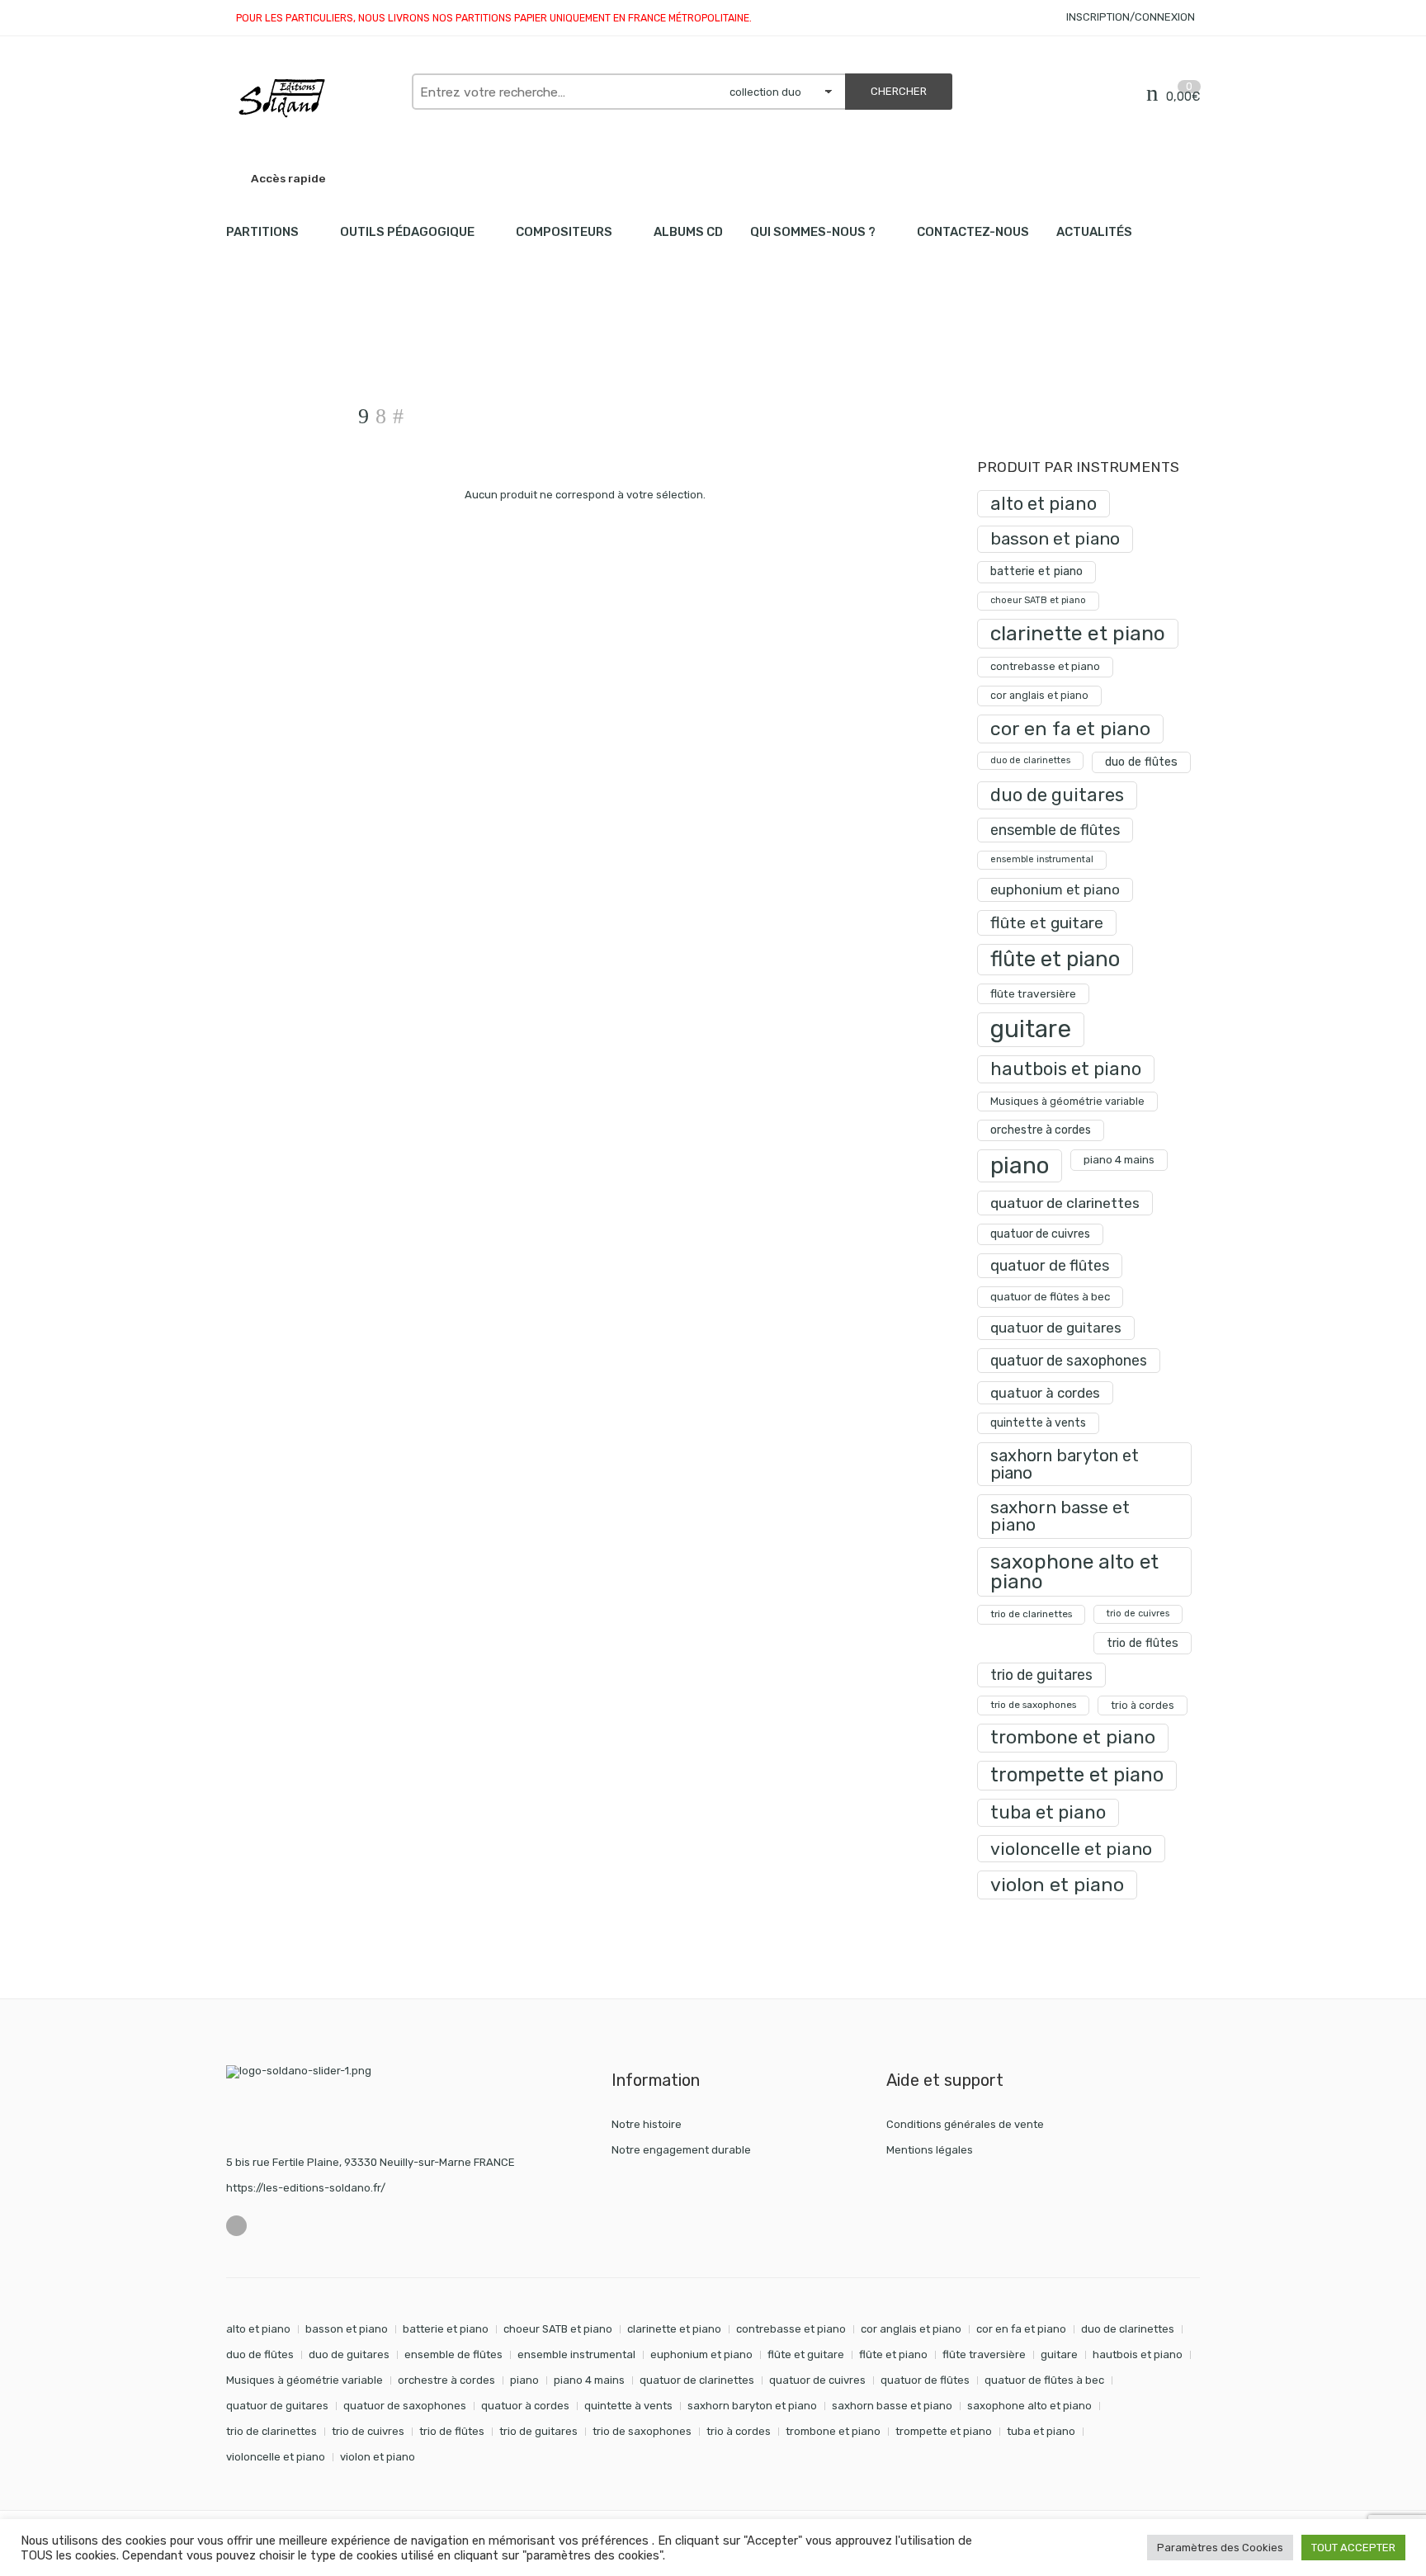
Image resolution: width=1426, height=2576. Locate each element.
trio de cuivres (1138, 1614)
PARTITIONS (262, 232)
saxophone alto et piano (1074, 1571)
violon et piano (1057, 1885)
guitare (1031, 1029)
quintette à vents (1038, 1423)
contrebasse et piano (1045, 666)
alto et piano (1044, 504)
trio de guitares (1041, 1675)
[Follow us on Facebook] (236, 2226)
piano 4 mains (1119, 1159)
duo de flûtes (1141, 762)
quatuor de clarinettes (1065, 1203)
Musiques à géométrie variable (1067, 1101)
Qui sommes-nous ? (813, 232)
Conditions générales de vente (965, 2124)
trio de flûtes (1143, 1643)
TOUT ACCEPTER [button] (1353, 2548)
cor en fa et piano (1070, 729)
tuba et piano (1048, 1812)
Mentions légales (930, 2150)
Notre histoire (647, 2124)
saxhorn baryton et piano (1065, 1464)
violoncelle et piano (1071, 1849)
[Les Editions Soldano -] (311, 98)
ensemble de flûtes (1055, 830)
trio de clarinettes (1031, 1614)
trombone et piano (1073, 1737)
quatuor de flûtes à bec (1050, 1297)
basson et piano (1055, 538)
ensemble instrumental (1042, 859)
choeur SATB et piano (1038, 600)
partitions (313, 347)
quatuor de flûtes (1050, 1266)
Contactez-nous (973, 232)
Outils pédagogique (407, 232)
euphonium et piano (1055, 889)
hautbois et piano (1066, 1069)
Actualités (1094, 232)
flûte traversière (1033, 993)
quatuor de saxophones (1069, 1360)
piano (1020, 1165)
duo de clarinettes (1030, 760)
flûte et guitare (1047, 923)
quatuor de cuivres (1040, 1234)
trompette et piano (1077, 1775)
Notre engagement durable (681, 2150)
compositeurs (564, 232)
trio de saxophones (1033, 1705)
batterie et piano (1036, 571)
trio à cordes (1143, 1705)
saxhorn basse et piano (1060, 1516)
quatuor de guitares (1056, 1328)
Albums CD (688, 232)
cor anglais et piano (1039, 695)
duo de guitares (1057, 795)
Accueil (245, 347)
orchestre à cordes (1041, 1130)
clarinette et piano (1078, 633)
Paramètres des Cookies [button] (1220, 2548)
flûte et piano (1055, 959)
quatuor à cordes (1045, 1393)
